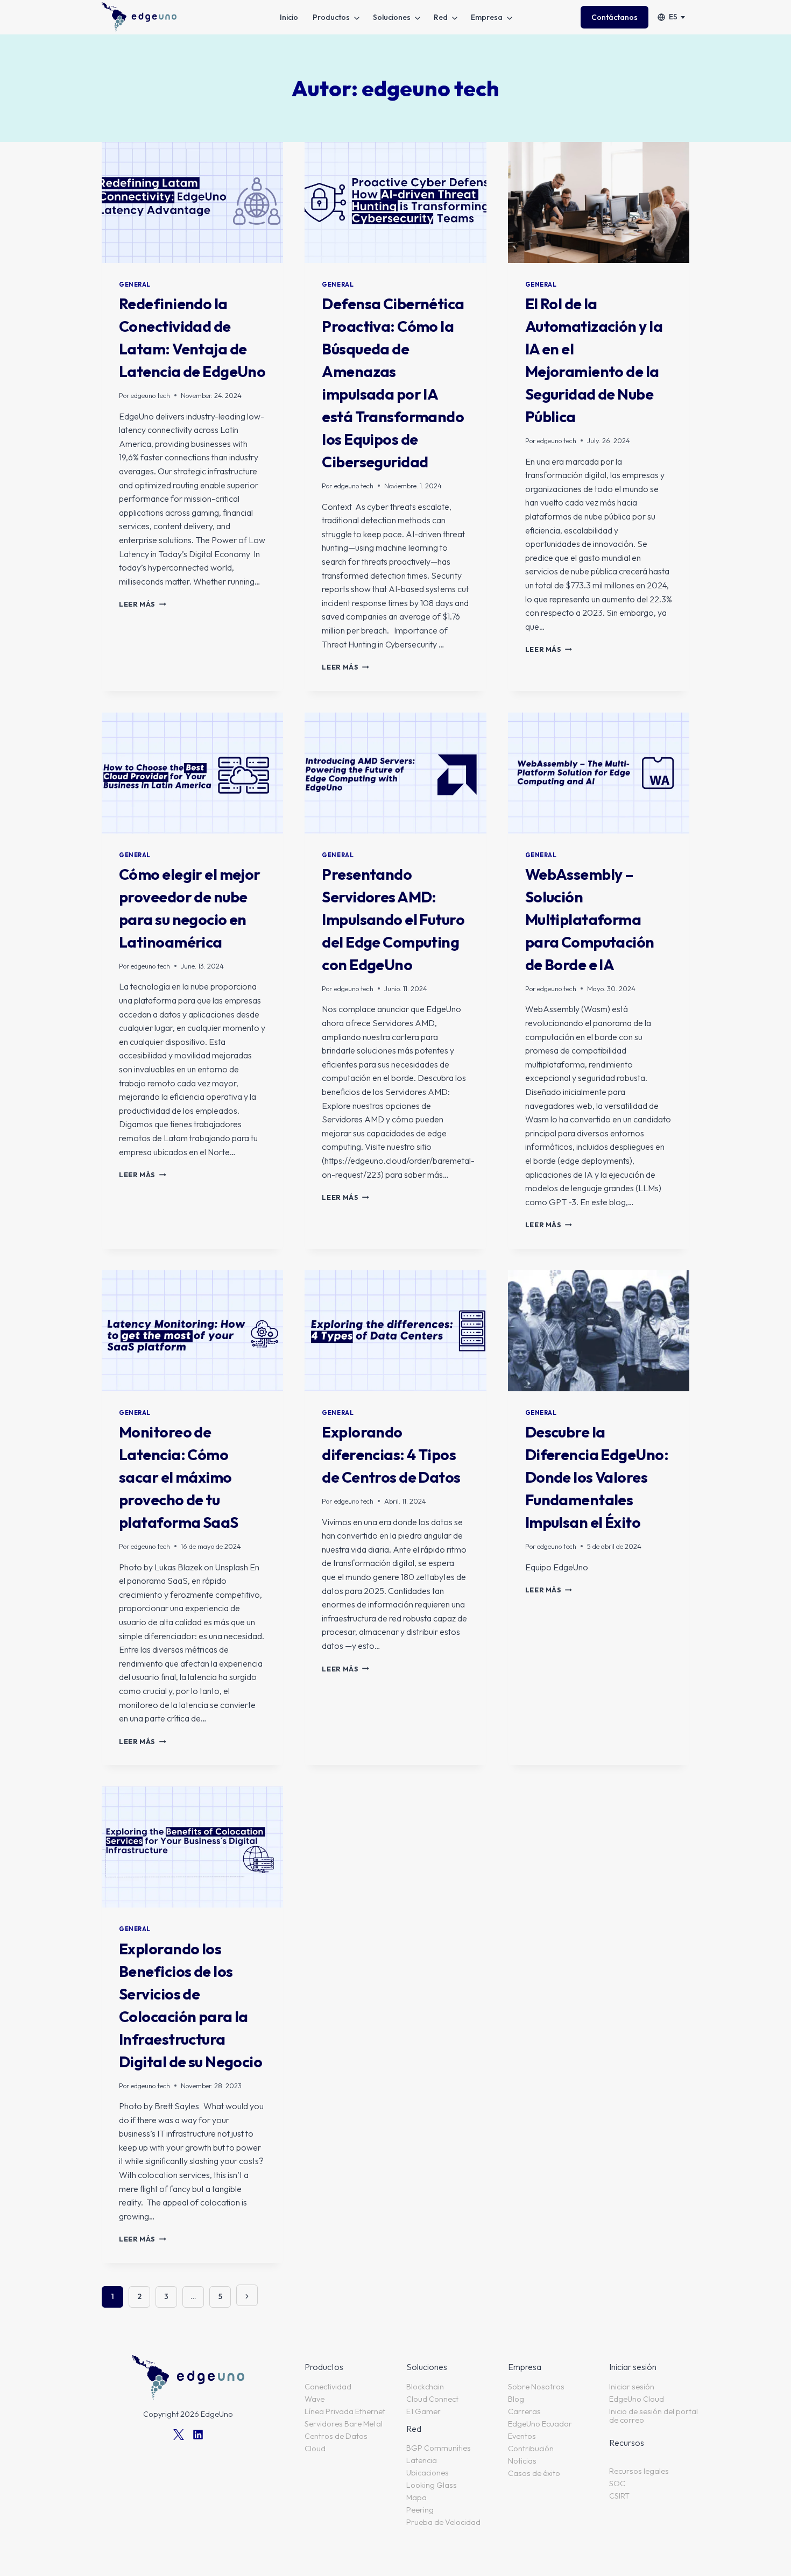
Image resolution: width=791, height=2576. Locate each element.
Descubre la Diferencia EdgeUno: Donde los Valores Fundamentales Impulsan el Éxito (597, 1477)
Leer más (142, 604)
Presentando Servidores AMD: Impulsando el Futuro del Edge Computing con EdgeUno (393, 919)
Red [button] (441, 17)
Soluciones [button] (392, 17)
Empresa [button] (487, 17)
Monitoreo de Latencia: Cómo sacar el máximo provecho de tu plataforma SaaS (179, 1477)
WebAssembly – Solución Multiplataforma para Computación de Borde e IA (590, 919)
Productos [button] (331, 17)
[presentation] (192, 202)
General (135, 284)
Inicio (289, 17)
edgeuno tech (150, 395)
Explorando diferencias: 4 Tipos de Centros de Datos (391, 1454)
